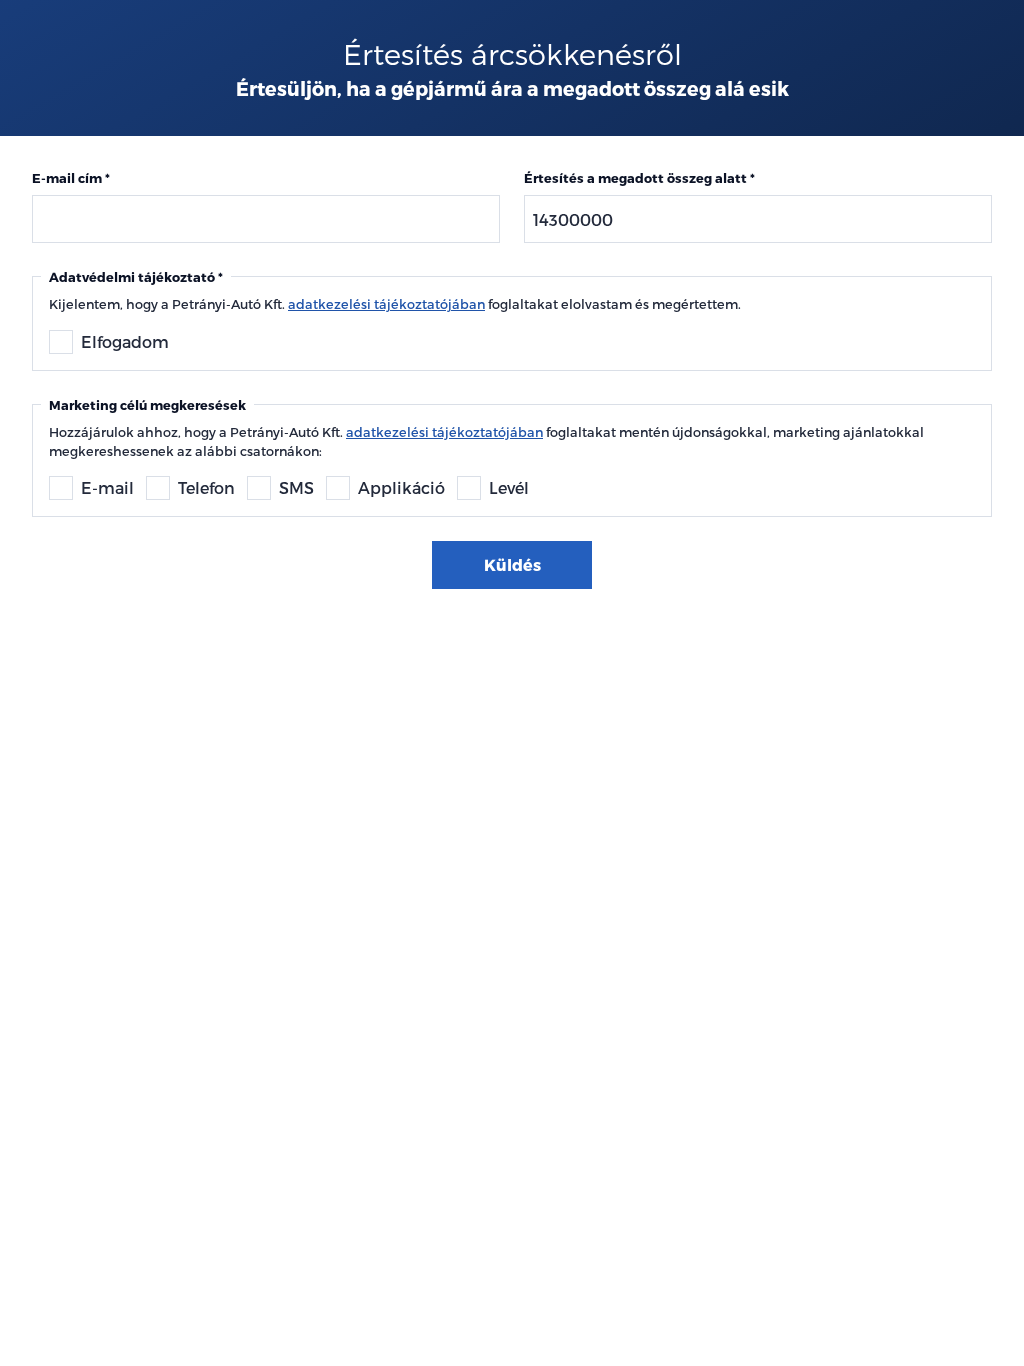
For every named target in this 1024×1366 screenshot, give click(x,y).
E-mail (107, 487)
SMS (296, 487)
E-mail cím (67, 177)
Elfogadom (125, 341)
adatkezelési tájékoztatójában (386, 303)
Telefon (206, 487)
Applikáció (401, 487)
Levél (509, 487)
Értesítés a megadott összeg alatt (635, 177)
